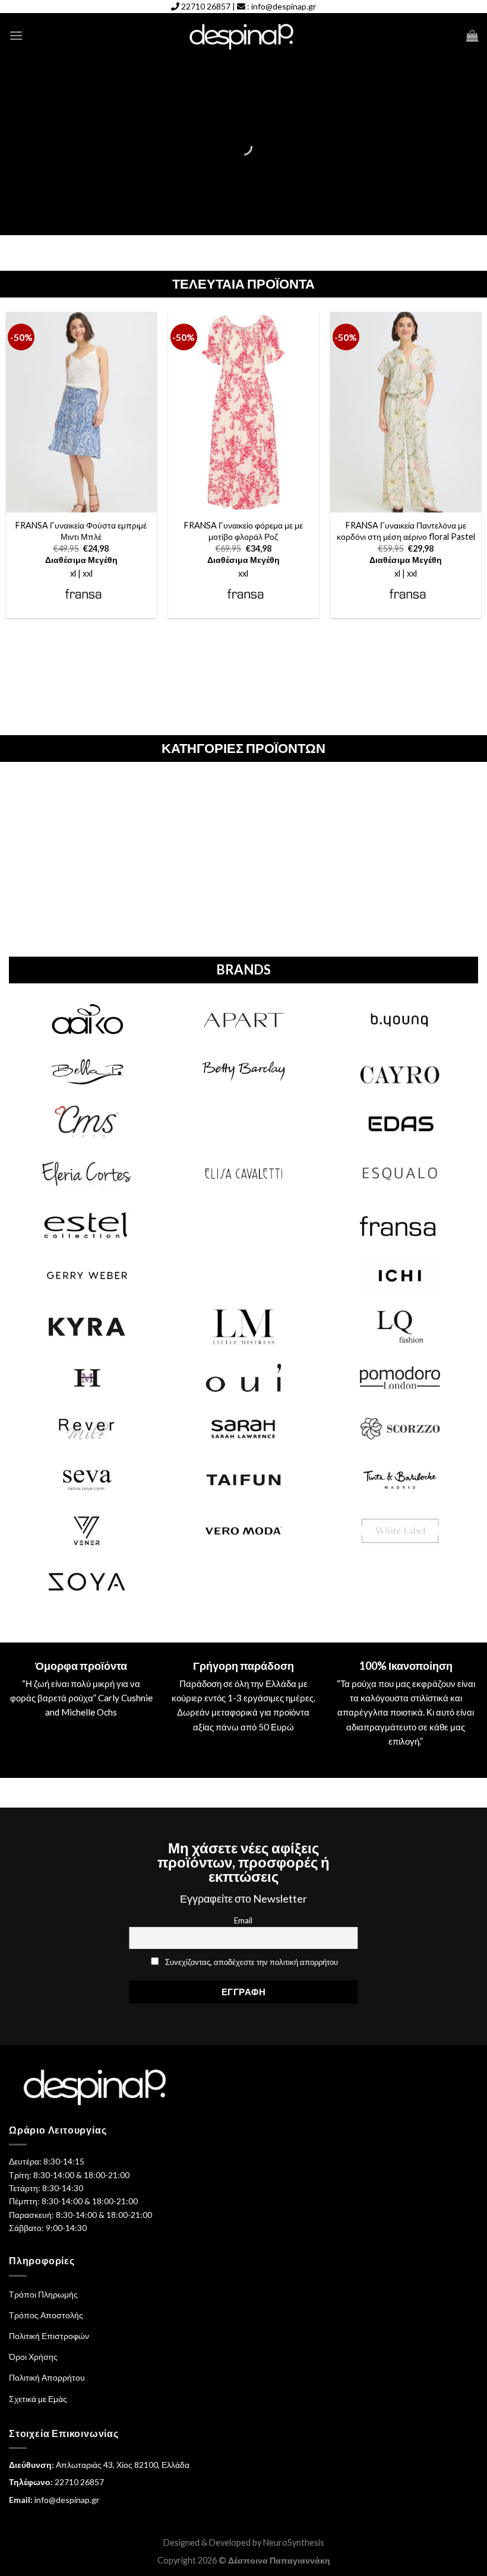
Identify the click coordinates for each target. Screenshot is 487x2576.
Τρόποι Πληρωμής (43, 2294)
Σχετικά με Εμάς (38, 2399)
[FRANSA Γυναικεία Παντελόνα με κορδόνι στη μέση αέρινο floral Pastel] (406, 412)
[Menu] (16, 35)
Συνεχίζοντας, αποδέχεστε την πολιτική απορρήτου (252, 1962)
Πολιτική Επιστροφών (49, 2336)
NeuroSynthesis (294, 2542)
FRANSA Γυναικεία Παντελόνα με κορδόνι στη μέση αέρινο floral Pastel (406, 531)
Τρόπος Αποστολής (46, 2315)
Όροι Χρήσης (33, 2357)
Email (243, 1920)
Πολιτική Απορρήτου (47, 2377)
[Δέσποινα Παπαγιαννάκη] (244, 36)
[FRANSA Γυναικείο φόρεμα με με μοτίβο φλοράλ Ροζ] (243, 412)
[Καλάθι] (472, 36)
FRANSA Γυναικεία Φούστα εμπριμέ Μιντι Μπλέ (81, 531)
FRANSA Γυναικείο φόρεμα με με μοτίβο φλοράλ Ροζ (243, 531)
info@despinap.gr (284, 6)
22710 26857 (206, 6)
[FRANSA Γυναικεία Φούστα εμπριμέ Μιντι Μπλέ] (81, 412)
